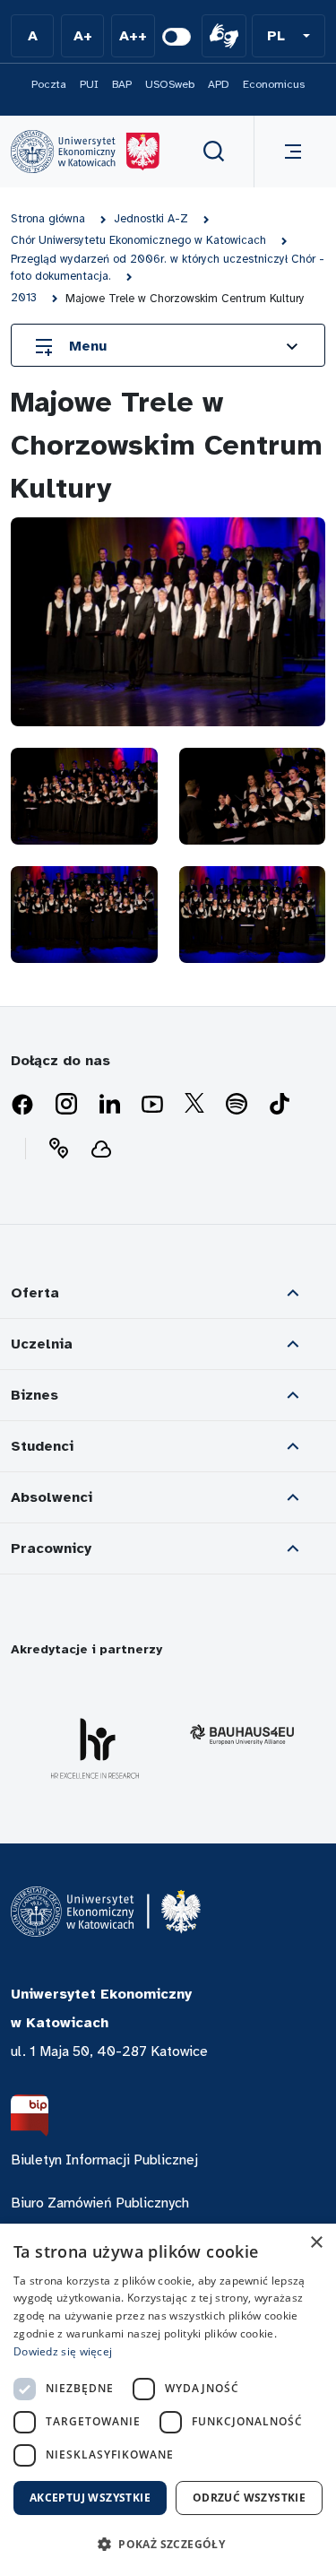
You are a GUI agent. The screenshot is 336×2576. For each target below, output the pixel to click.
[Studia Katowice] (85, 152)
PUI (89, 84)
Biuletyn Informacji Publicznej (104, 2160)
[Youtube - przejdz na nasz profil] (152, 1105)
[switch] (177, 37)
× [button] (316, 2243)
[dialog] (168, 2400)
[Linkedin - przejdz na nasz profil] (109, 1105)
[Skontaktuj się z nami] (58, 1149)
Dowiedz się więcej (63, 2351)
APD (219, 84)
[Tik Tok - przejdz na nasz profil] (280, 1105)
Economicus (274, 84)
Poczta (49, 84)
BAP (122, 84)
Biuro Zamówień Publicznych (100, 2203)
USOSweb (170, 84)
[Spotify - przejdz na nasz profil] (237, 1105)
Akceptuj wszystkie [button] (90, 2498)
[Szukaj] (214, 152)
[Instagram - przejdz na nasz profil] (66, 1105)
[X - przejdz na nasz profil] (194, 1105)
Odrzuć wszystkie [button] (249, 2498)
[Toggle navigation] (289, 152)
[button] (289, 36)
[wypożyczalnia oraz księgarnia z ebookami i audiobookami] (101, 1149)
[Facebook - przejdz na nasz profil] (22, 1105)
